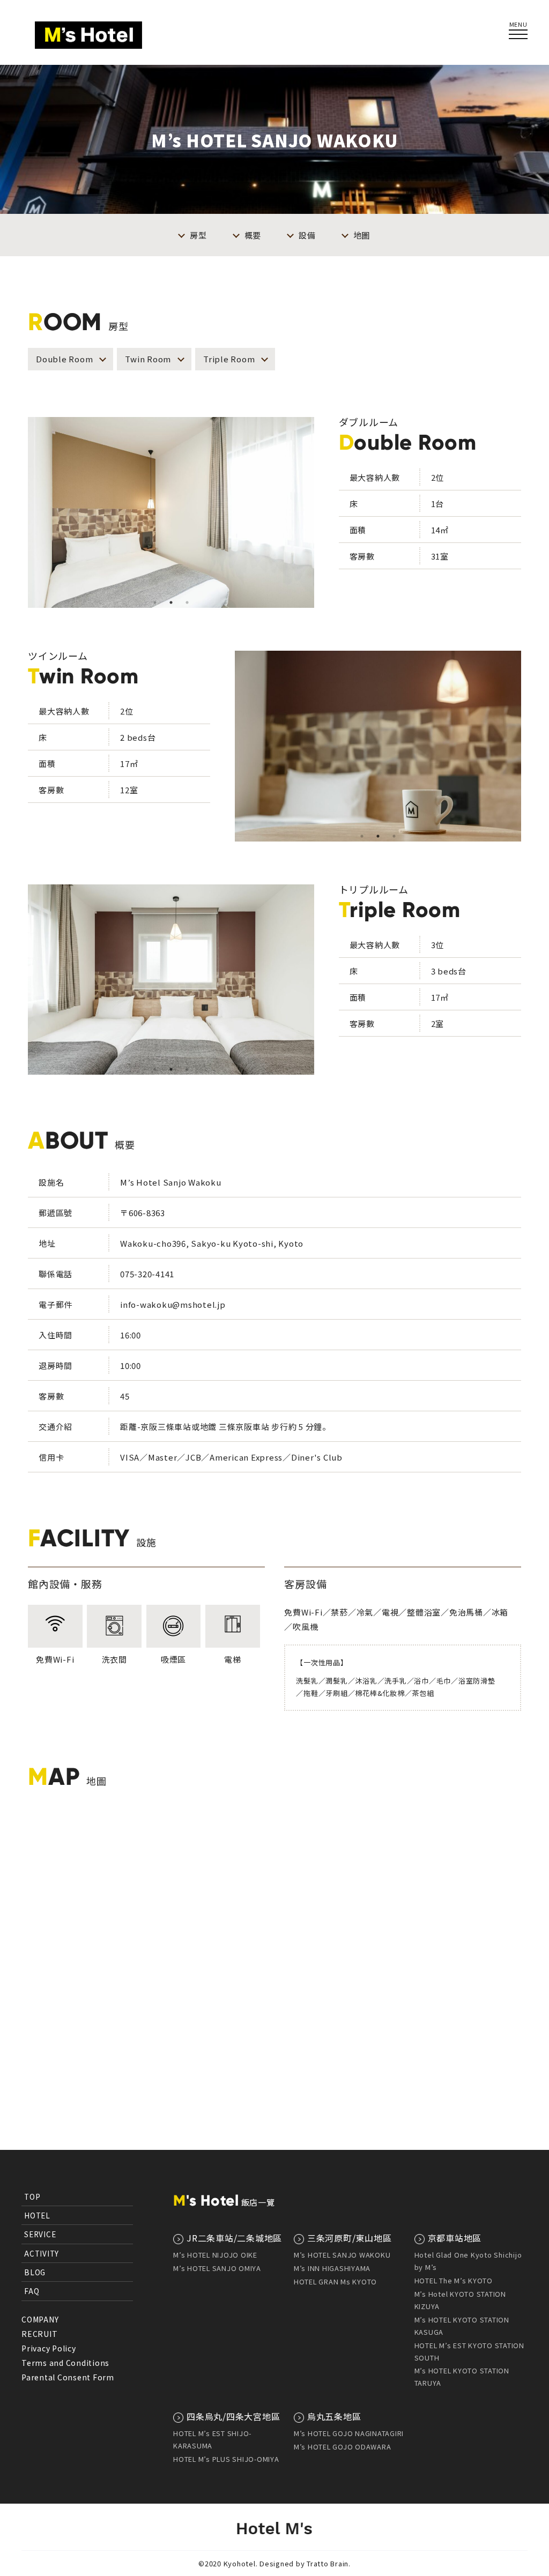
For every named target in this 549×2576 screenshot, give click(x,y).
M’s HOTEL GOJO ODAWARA (343, 2447)
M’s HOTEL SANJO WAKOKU (342, 2255)
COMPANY (40, 2319)
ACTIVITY (42, 2253)
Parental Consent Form (68, 2377)
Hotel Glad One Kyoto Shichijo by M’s (468, 2261)
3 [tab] (187, 602)
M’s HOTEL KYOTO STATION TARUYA (462, 2377)
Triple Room (229, 359)
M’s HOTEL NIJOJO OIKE (215, 2255)
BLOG (35, 2272)
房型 (198, 235)
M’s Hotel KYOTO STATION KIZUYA (460, 2300)
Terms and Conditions (65, 2363)
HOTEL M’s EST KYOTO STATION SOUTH (469, 2351)
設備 (307, 235)
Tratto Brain (328, 2563)
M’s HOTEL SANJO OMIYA (217, 2268)
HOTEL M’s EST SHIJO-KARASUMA (212, 2439)
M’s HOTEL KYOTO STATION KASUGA (462, 2326)
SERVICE (40, 2234)
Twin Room (148, 359)
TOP (32, 2197)
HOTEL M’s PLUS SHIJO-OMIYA (226, 2459)
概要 (253, 235)
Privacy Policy (49, 2348)
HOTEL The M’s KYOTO (454, 2280)
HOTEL (37, 2215)
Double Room (64, 359)
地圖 (362, 235)
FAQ (32, 2291)
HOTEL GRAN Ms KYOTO (335, 2281)
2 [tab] (171, 602)
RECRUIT (39, 2334)
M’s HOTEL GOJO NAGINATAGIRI (349, 2433)
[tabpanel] (171, 512)
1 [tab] (155, 602)
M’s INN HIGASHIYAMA (332, 2268)
